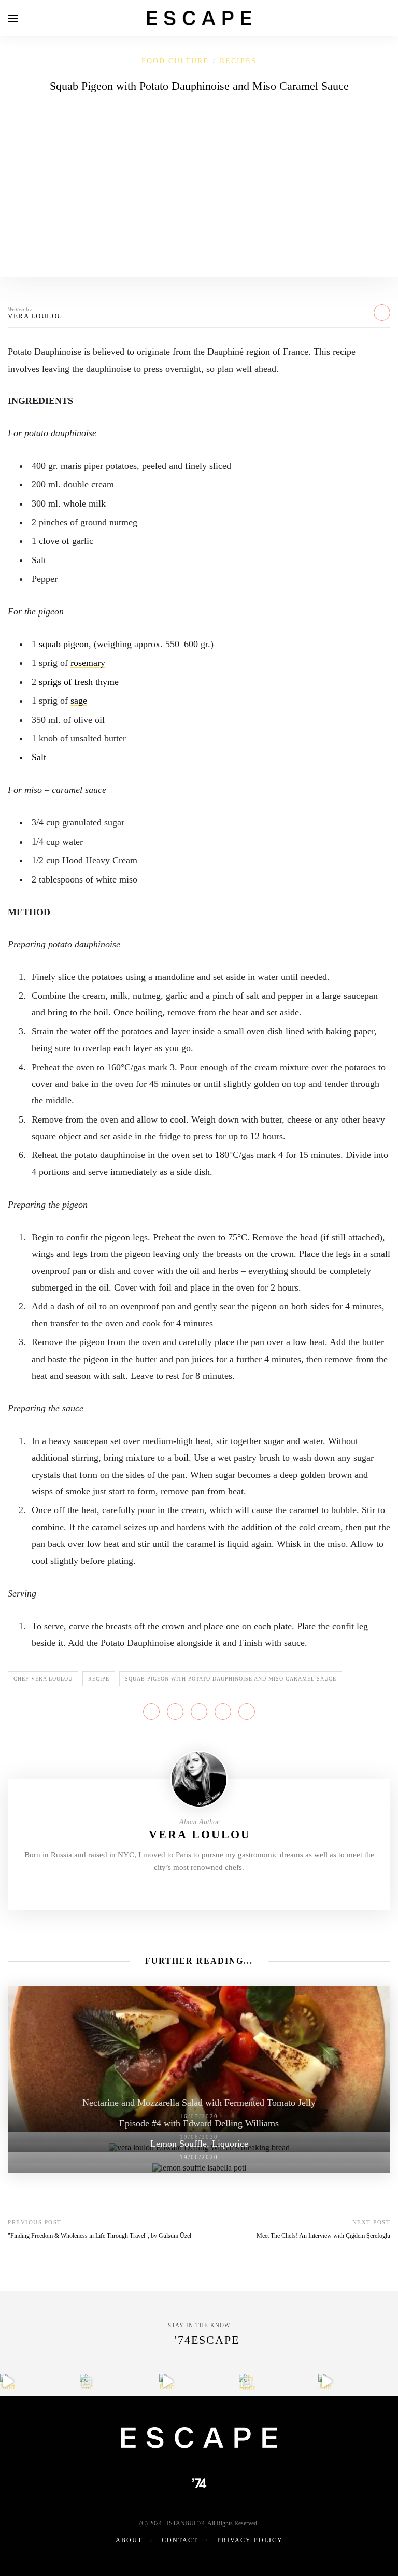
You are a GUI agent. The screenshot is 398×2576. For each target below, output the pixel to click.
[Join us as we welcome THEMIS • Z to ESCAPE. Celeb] (326, 2382)
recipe (99, 1679)
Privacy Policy (250, 2540)
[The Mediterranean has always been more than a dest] (88, 2382)
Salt (39, 757)
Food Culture (175, 61)
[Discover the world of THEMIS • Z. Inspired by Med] (167, 2382)
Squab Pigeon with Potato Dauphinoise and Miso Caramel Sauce (231, 1679)
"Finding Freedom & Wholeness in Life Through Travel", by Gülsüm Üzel (99, 2236)
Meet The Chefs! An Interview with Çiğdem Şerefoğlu (323, 2236)
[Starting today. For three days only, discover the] (8, 2382)
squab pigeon (64, 644)
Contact (180, 2540)
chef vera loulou (43, 1679)
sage (79, 701)
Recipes (238, 61)
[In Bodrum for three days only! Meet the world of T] (247, 2382)
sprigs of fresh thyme (79, 682)
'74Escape (207, 2340)
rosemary (88, 663)
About (129, 2540)
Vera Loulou (35, 316)
